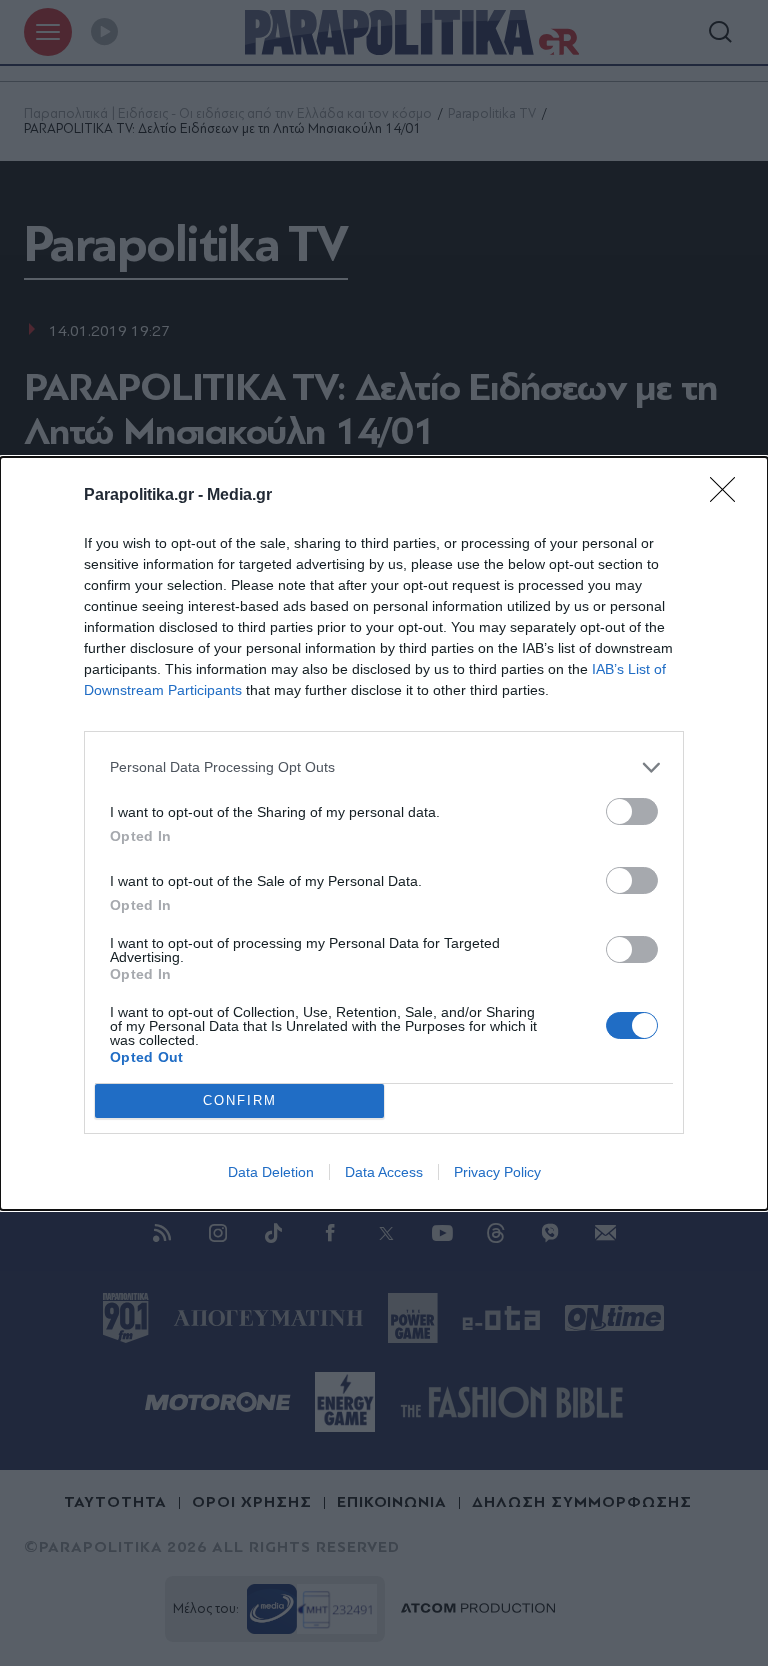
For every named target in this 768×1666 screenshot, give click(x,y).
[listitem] (384, 767)
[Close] (729, 496)
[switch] (632, 811)
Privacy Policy (497, 1172)
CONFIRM (240, 1100)
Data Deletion (271, 1172)
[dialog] (384, 833)
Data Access (384, 1172)
